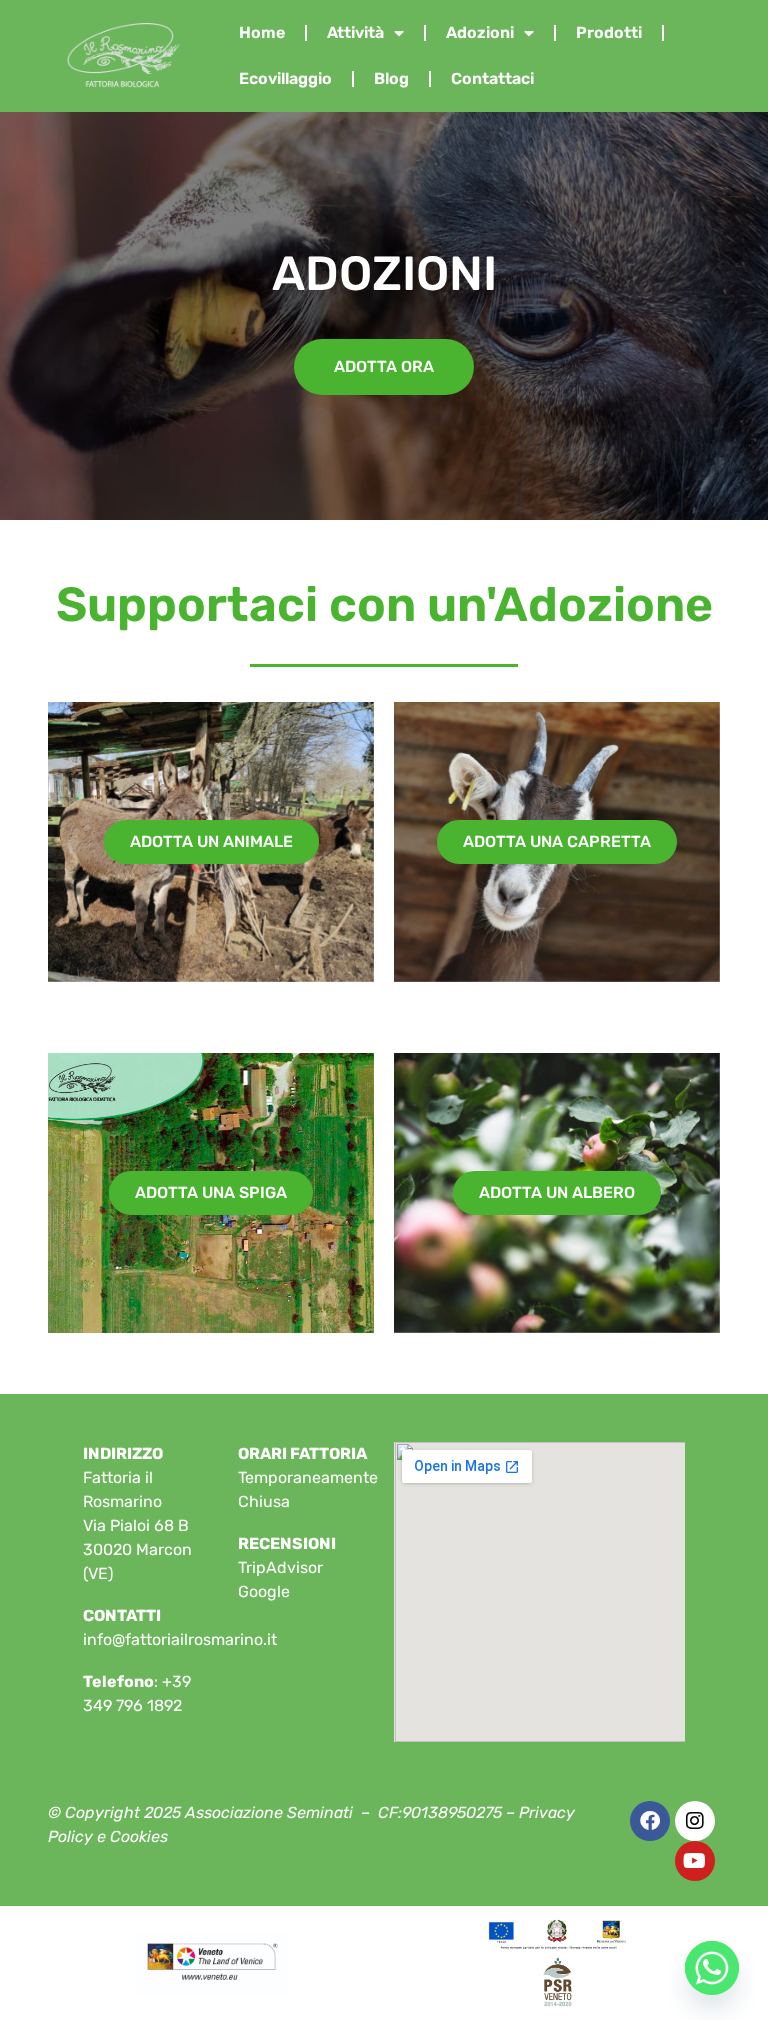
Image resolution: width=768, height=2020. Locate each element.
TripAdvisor (280, 1567)
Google (264, 1591)
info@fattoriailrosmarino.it (180, 1639)
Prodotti (609, 32)
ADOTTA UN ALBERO (557, 1192)
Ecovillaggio (285, 78)
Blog (391, 78)
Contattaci (492, 78)
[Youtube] (695, 1861)
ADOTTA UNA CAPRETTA (557, 841)
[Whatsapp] (712, 1968)
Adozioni (480, 32)
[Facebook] (650, 1821)
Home (262, 32)
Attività (355, 32)
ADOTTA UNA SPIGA (211, 1192)
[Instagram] (695, 1821)
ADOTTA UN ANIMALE (211, 841)
